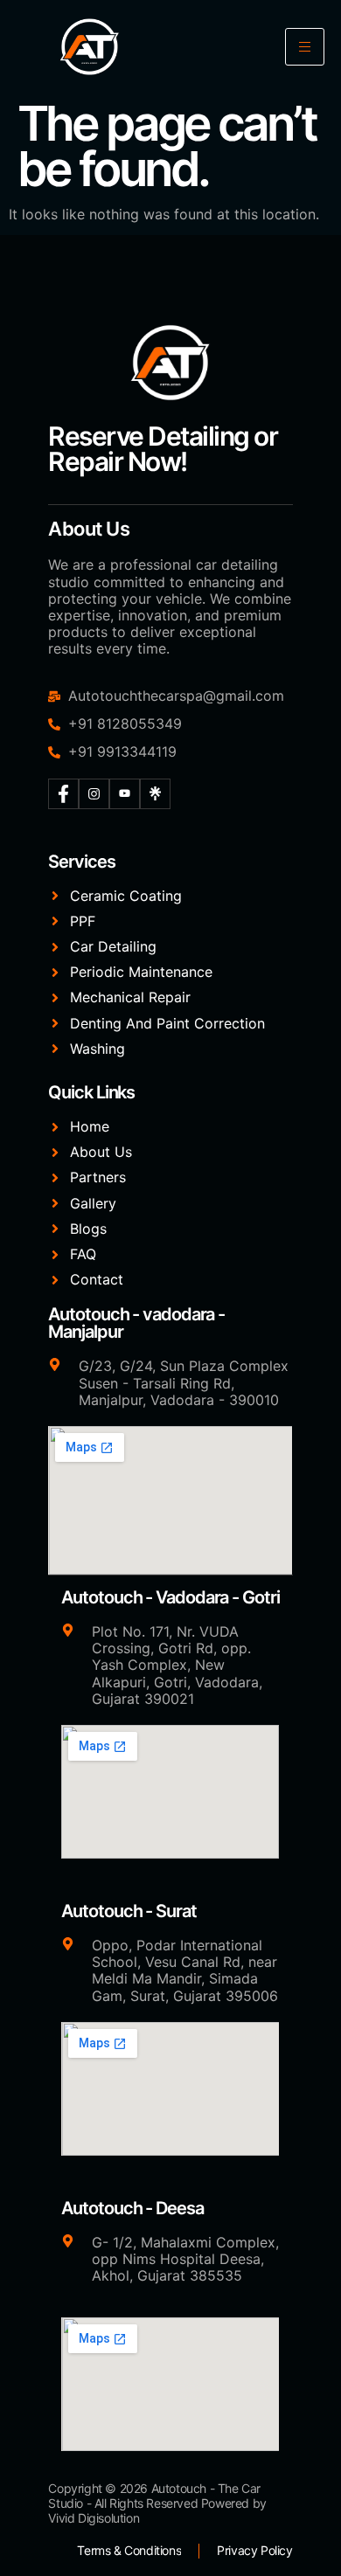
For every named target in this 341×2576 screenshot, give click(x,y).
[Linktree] (155, 794)
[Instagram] (94, 794)
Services (81, 862)
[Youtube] (125, 794)
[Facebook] (63, 794)
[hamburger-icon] (305, 47)
